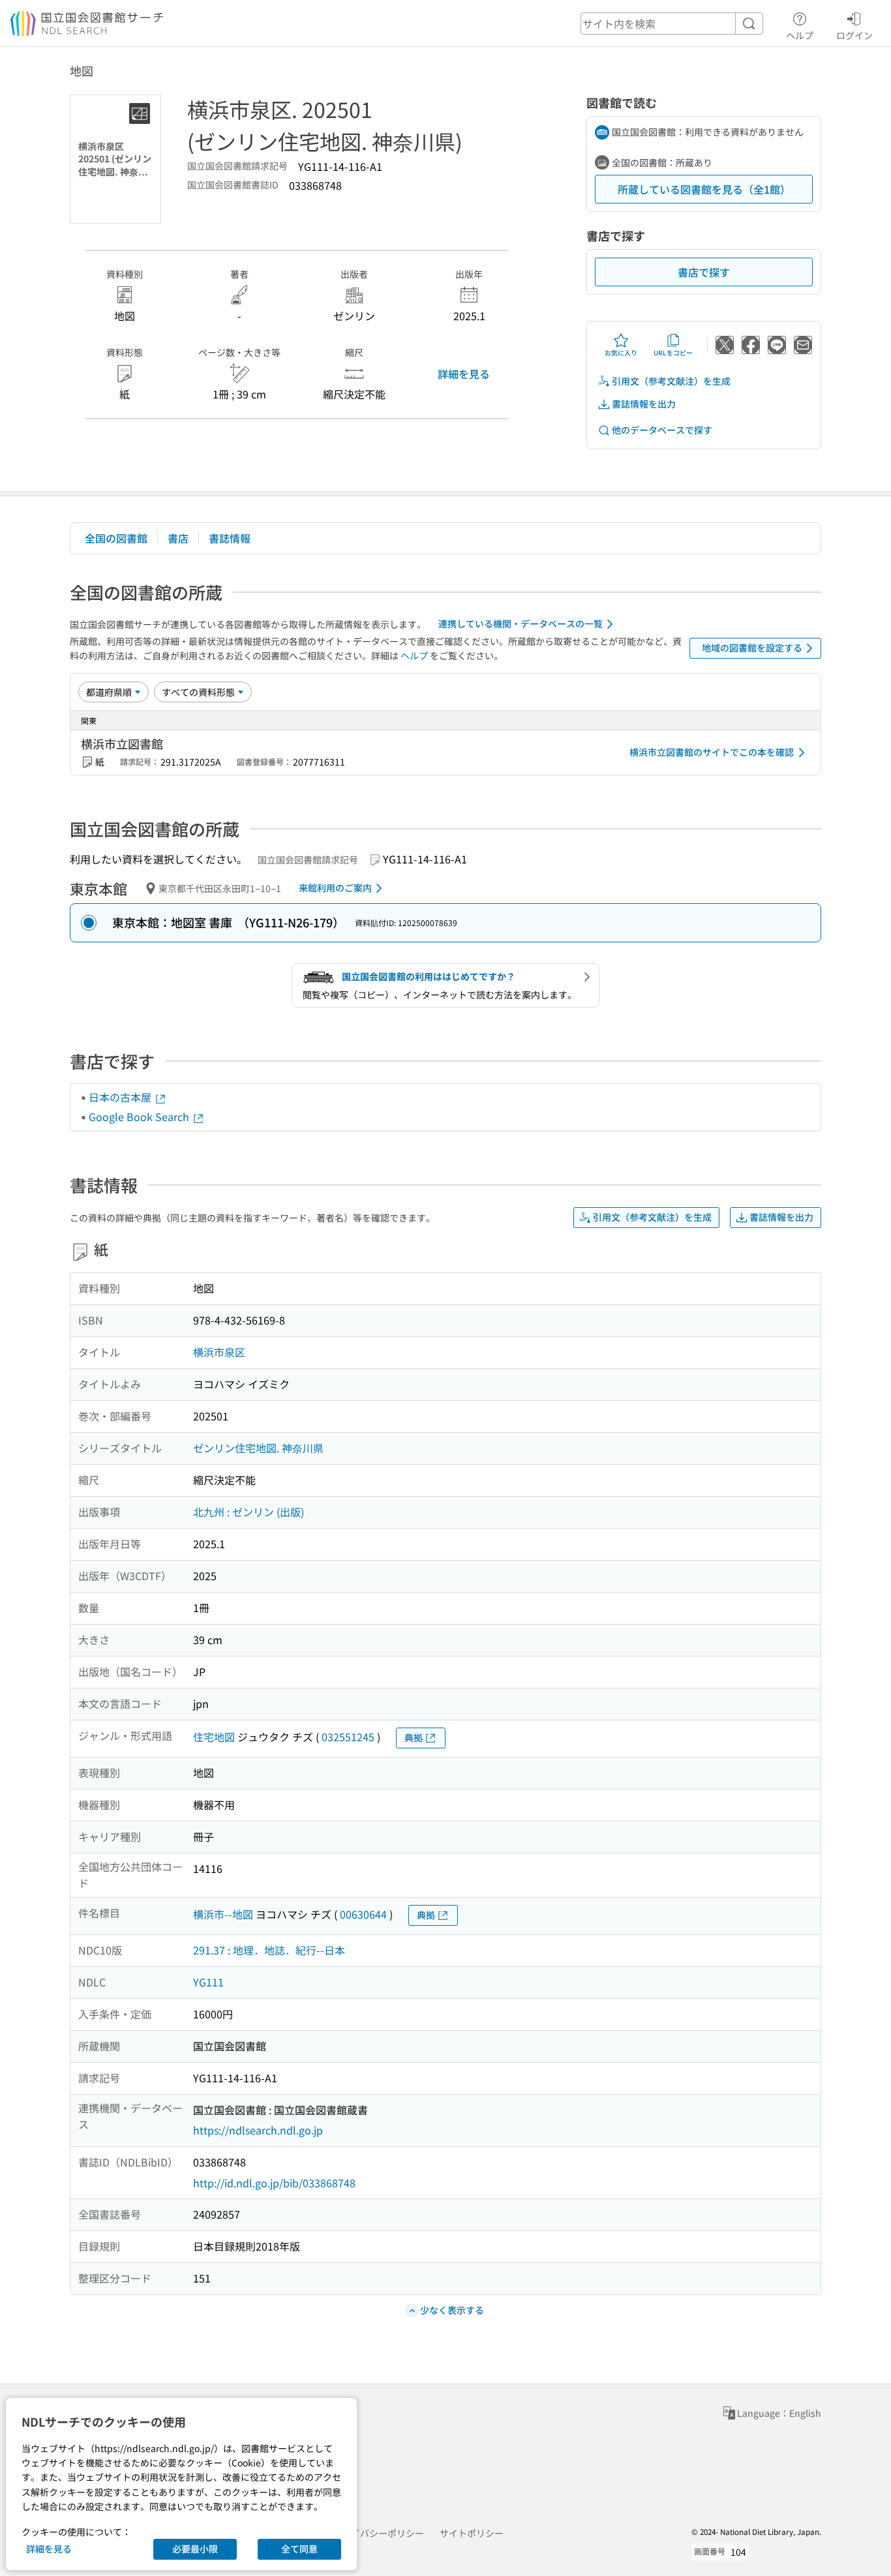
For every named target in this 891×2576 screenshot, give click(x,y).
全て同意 (299, 2549)
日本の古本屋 (121, 1097)
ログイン (854, 35)
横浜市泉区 (219, 1352)
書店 (178, 538)
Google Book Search (140, 1116)
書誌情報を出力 (644, 404)
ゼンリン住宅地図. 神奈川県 (258, 1448)
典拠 (414, 1737)
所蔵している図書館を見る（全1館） (704, 189)
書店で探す (704, 272)
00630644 (363, 1914)
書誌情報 (230, 538)
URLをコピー (673, 352)
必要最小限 (195, 2549)
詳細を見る (464, 374)
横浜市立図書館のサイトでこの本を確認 (712, 752)
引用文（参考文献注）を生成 (671, 381)
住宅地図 (214, 1737)
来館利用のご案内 (335, 888)
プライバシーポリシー (378, 2533)
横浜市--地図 (223, 1914)
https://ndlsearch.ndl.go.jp (258, 2130)
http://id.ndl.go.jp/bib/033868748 (274, 2183)
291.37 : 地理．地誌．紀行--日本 (269, 1950)
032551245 (348, 1737)
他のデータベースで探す (662, 430)
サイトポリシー (472, 2533)
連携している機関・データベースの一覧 (521, 623)
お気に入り (621, 352)
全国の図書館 (116, 538)
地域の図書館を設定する (752, 648)
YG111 (208, 1982)
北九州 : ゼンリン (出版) (249, 1512)
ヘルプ (800, 35)
